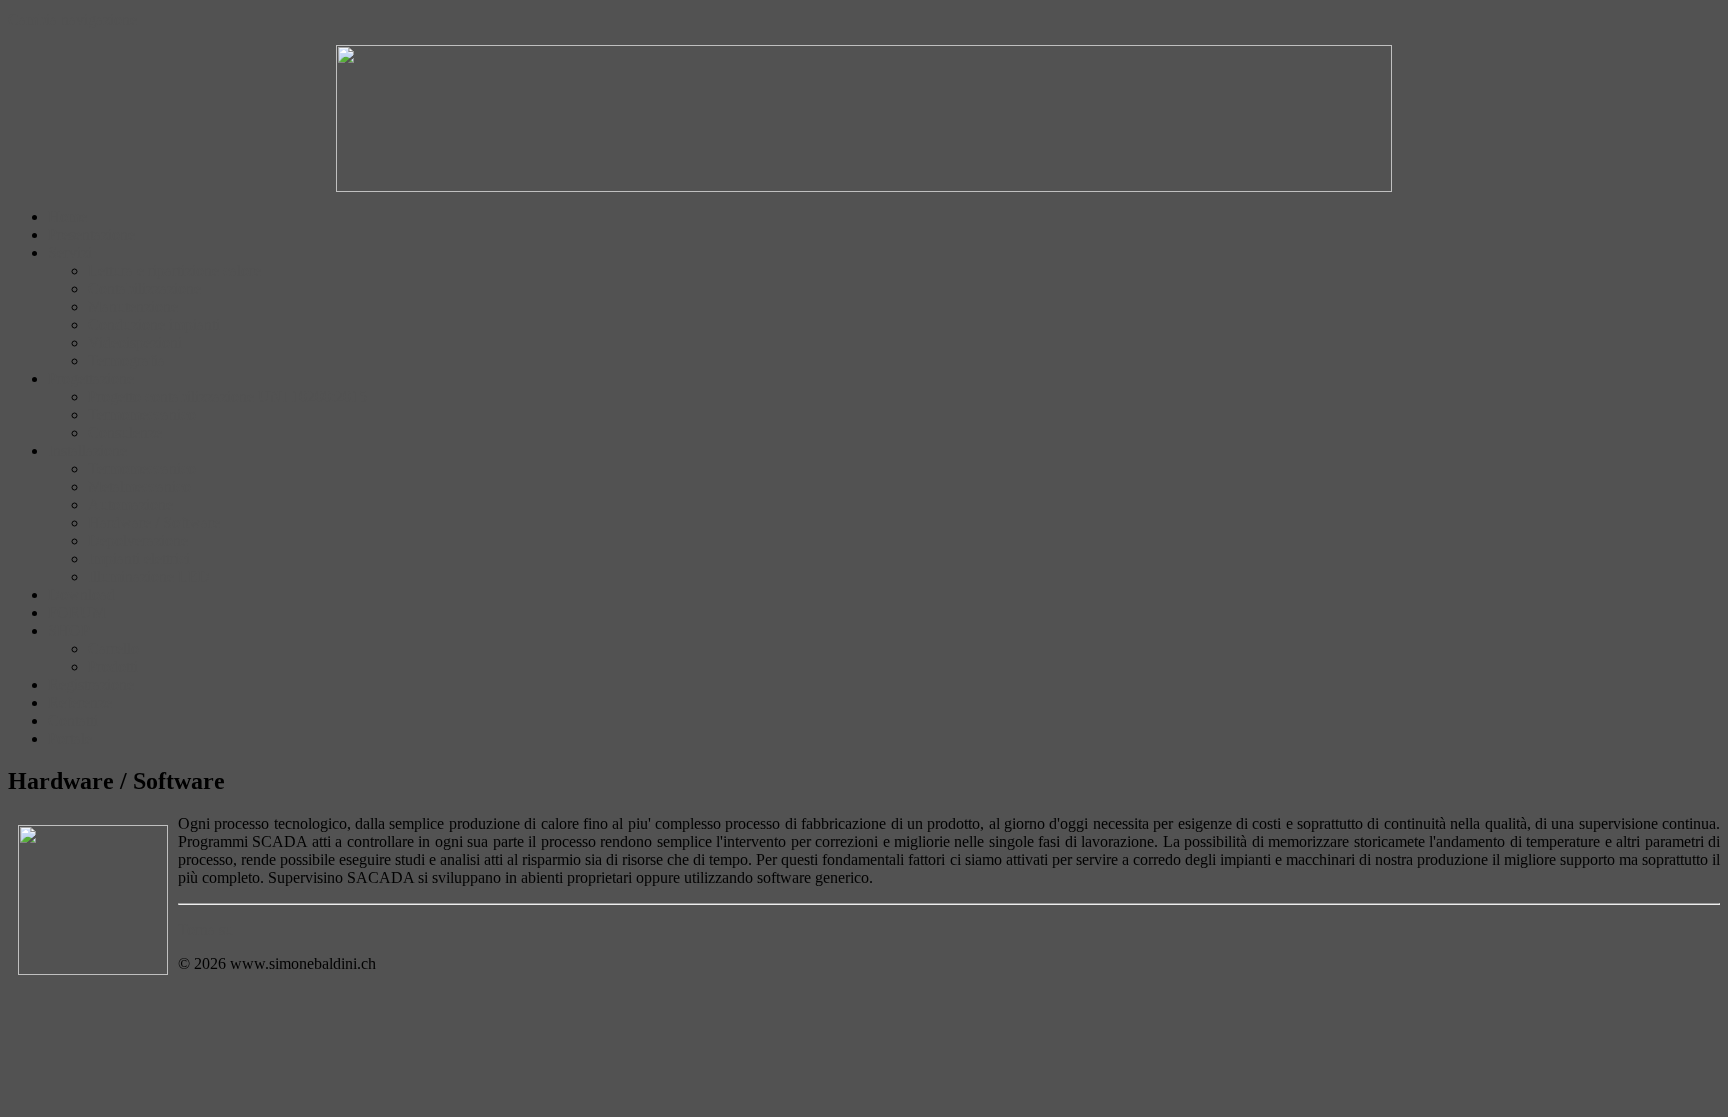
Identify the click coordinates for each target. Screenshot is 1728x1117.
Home (67, 216)
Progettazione (91, 378)
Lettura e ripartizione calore (174, 270)
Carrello (113, 648)
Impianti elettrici (139, 558)
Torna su (205, 929)
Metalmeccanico (139, 486)
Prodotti (113, 666)
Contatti (73, 720)
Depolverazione (138, 540)
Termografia (126, 360)
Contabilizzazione (144, 288)
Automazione (130, 504)
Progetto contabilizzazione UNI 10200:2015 (227, 396)
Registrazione (91, 684)
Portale (70, 738)
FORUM (77, 612)
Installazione (87, 450)
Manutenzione (133, 306)
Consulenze (125, 432)
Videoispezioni (135, 342)
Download (81, 594)
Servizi (70, 252)
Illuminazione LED (149, 576)
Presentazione (91, 234)
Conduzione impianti (154, 324)
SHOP (69, 630)
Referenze (80, 702)
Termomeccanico (142, 414)
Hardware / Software (154, 522)
